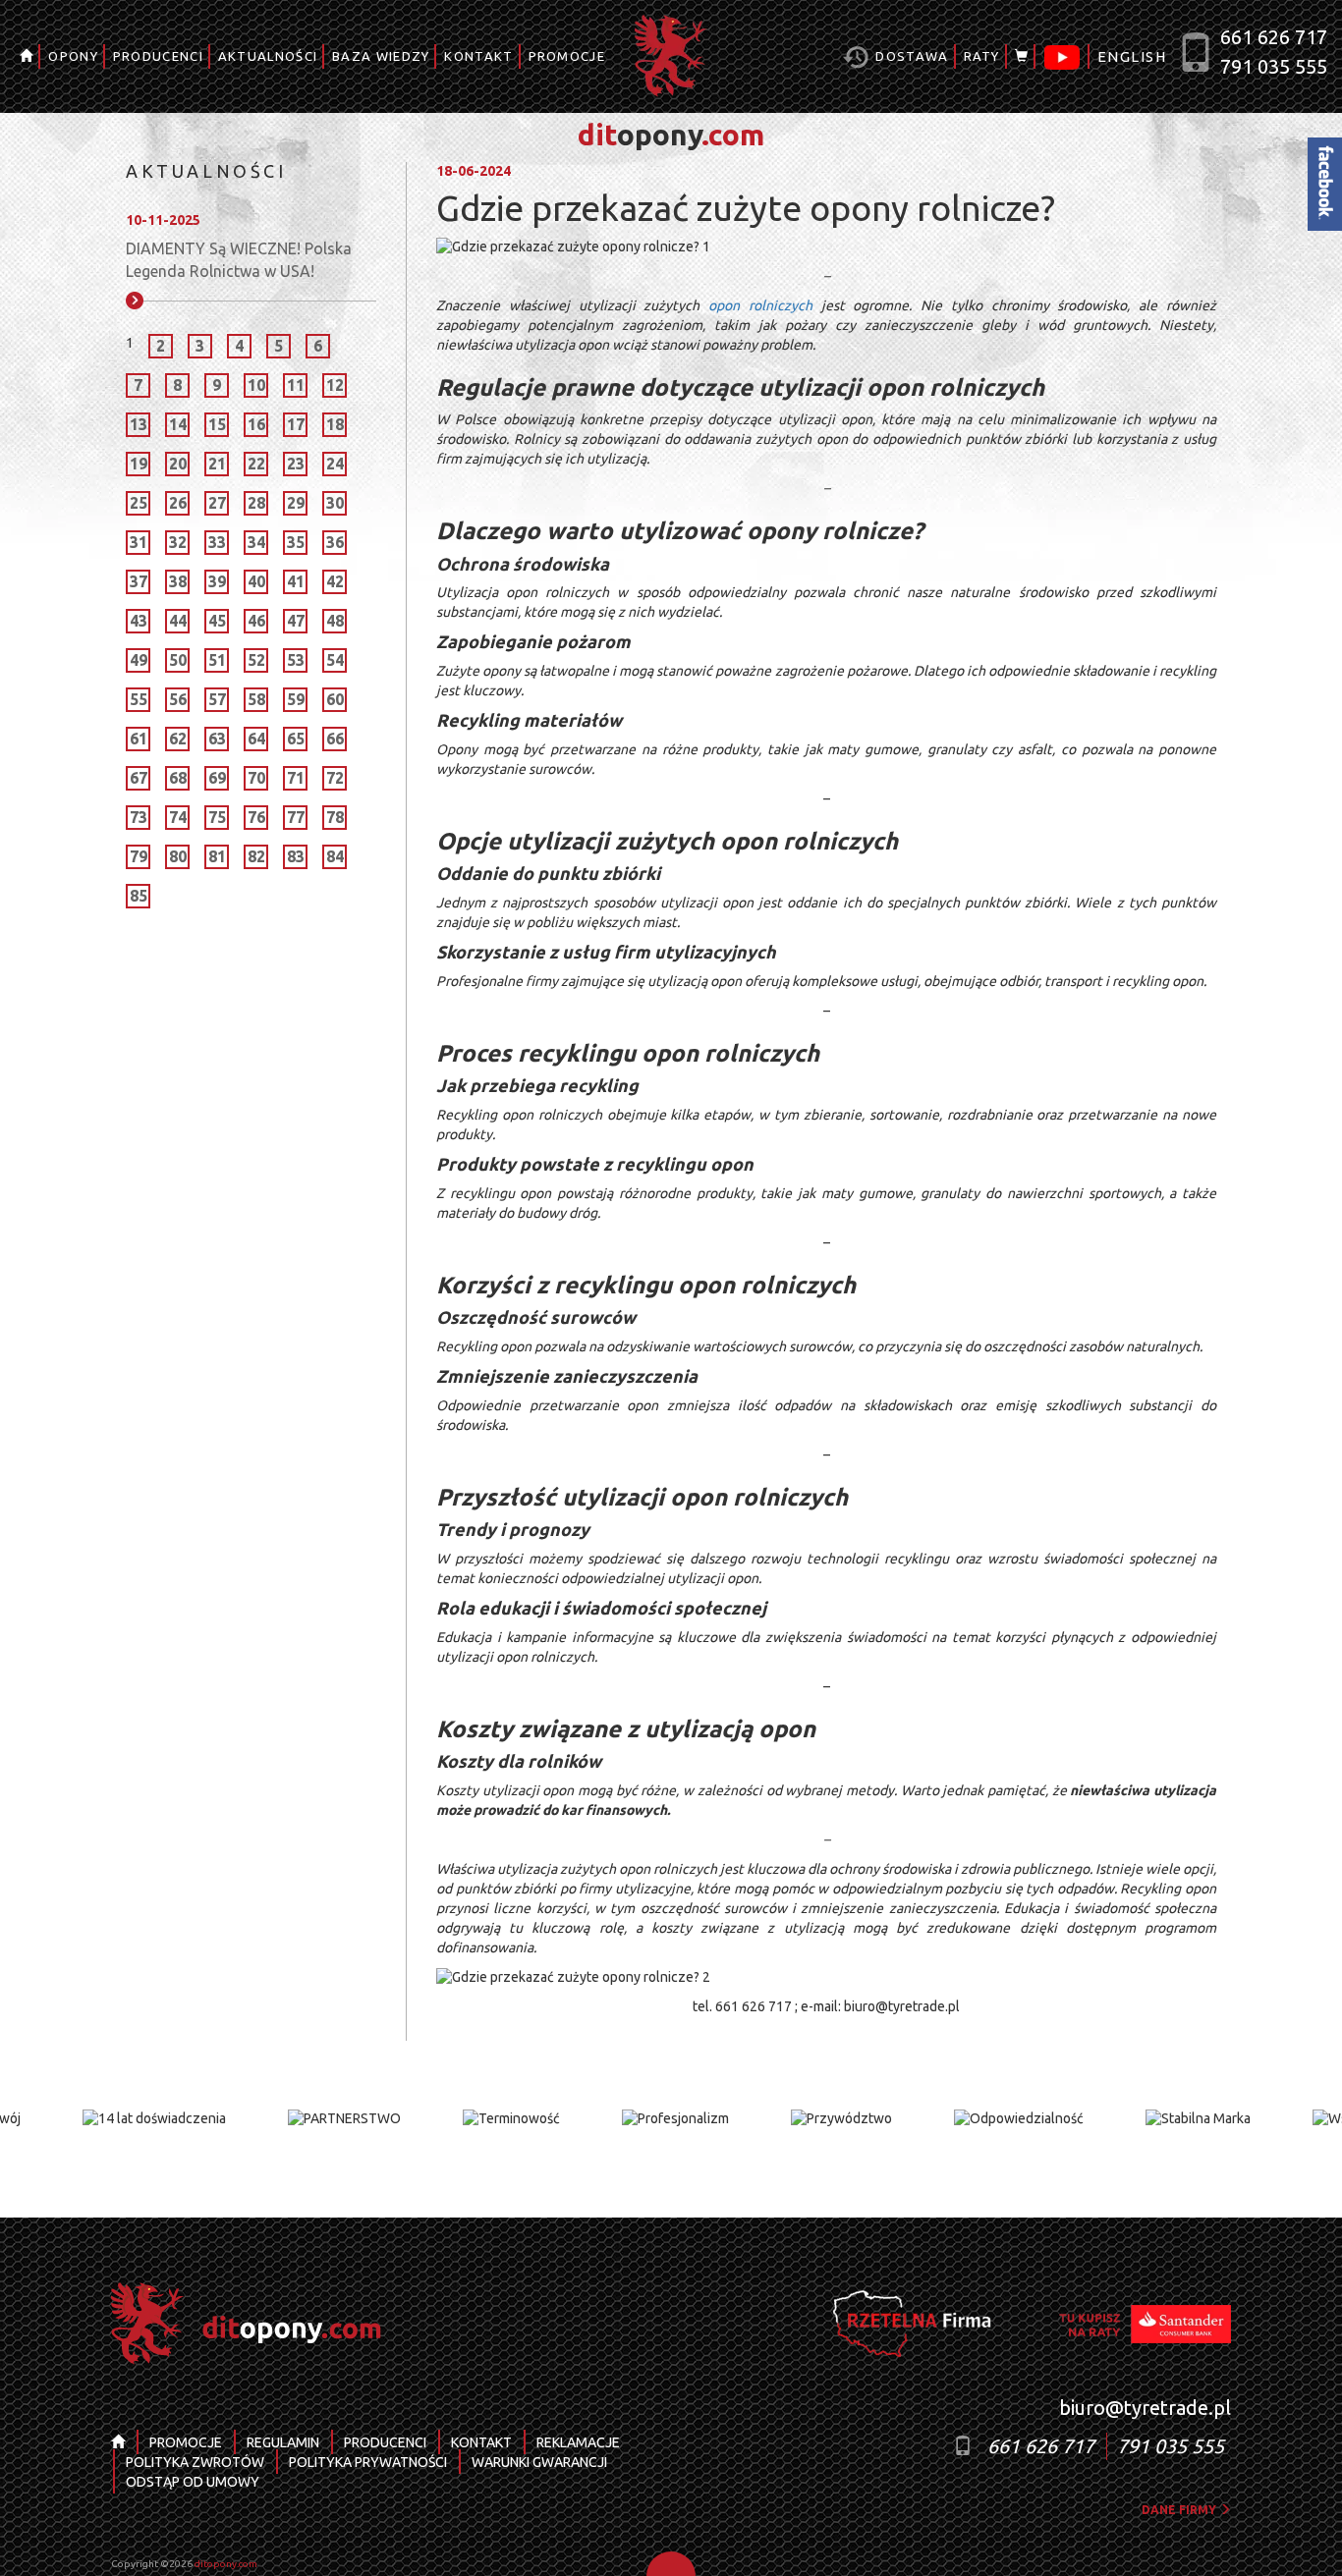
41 (296, 581)
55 (139, 699)
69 (217, 778)
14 (178, 424)
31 (139, 542)
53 (296, 660)
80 (178, 856)
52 (256, 660)
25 (139, 503)
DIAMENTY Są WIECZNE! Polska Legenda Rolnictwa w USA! (239, 260)
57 (217, 699)
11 (296, 385)
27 (217, 503)
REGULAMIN (283, 2442)
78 (335, 817)
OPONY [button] (73, 56)
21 (217, 464)
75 (217, 817)
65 (296, 739)
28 (256, 503)
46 (256, 621)
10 (256, 385)
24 (335, 464)
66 (335, 739)
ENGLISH (1132, 56)
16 (256, 424)
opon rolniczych (760, 305)
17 (296, 424)
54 (335, 660)
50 (178, 660)
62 (178, 739)
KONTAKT (478, 56)
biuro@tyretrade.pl (1145, 2408)
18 (335, 424)
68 (178, 778)
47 (296, 621)
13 (139, 424)
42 (335, 581)
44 (178, 621)
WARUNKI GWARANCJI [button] (539, 2462)
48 (335, 621)
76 (256, 817)
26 (178, 503)
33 (217, 542)
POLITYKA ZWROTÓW (195, 2462)
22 (256, 464)
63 (217, 739)
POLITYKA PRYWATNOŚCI (368, 2462)
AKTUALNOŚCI (268, 56)
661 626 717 (1274, 37)
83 (296, 856)
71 (296, 778)
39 (217, 581)
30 (335, 503)
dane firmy (1180, 2510)
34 (256, 542)
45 (217, 621)
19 (139, 464)
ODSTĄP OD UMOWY (193, 2482)
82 (256, 856)
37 (139, 581)
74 (178, 817)
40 (256, 581)
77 (296, 817)
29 (296, 503)
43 (139, 621)
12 (335, 385)
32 (178, 542)
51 (217, 660)
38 (178, 581)
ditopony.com (226, 2564)
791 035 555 (1274, 66)
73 (139, 817)
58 (256, 699)
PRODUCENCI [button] (158, 56)
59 (296, 699)
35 (296, 542)
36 (335, 542)
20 (178, 464)
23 (296, 464)
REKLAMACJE (578, 2442)
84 (335, 856)
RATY (982, 56)
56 (178, 699)
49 (139, 660)
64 (256, 739)
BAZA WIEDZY (381, 56)
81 (217, 856)
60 (335, 699)
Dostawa (910, 56)
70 (256, 778)
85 (139, 896)
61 (139, 739)
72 (335, 778)
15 (217, 424)
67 (139, 778)
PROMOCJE (567, 56)
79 (139, 856)
